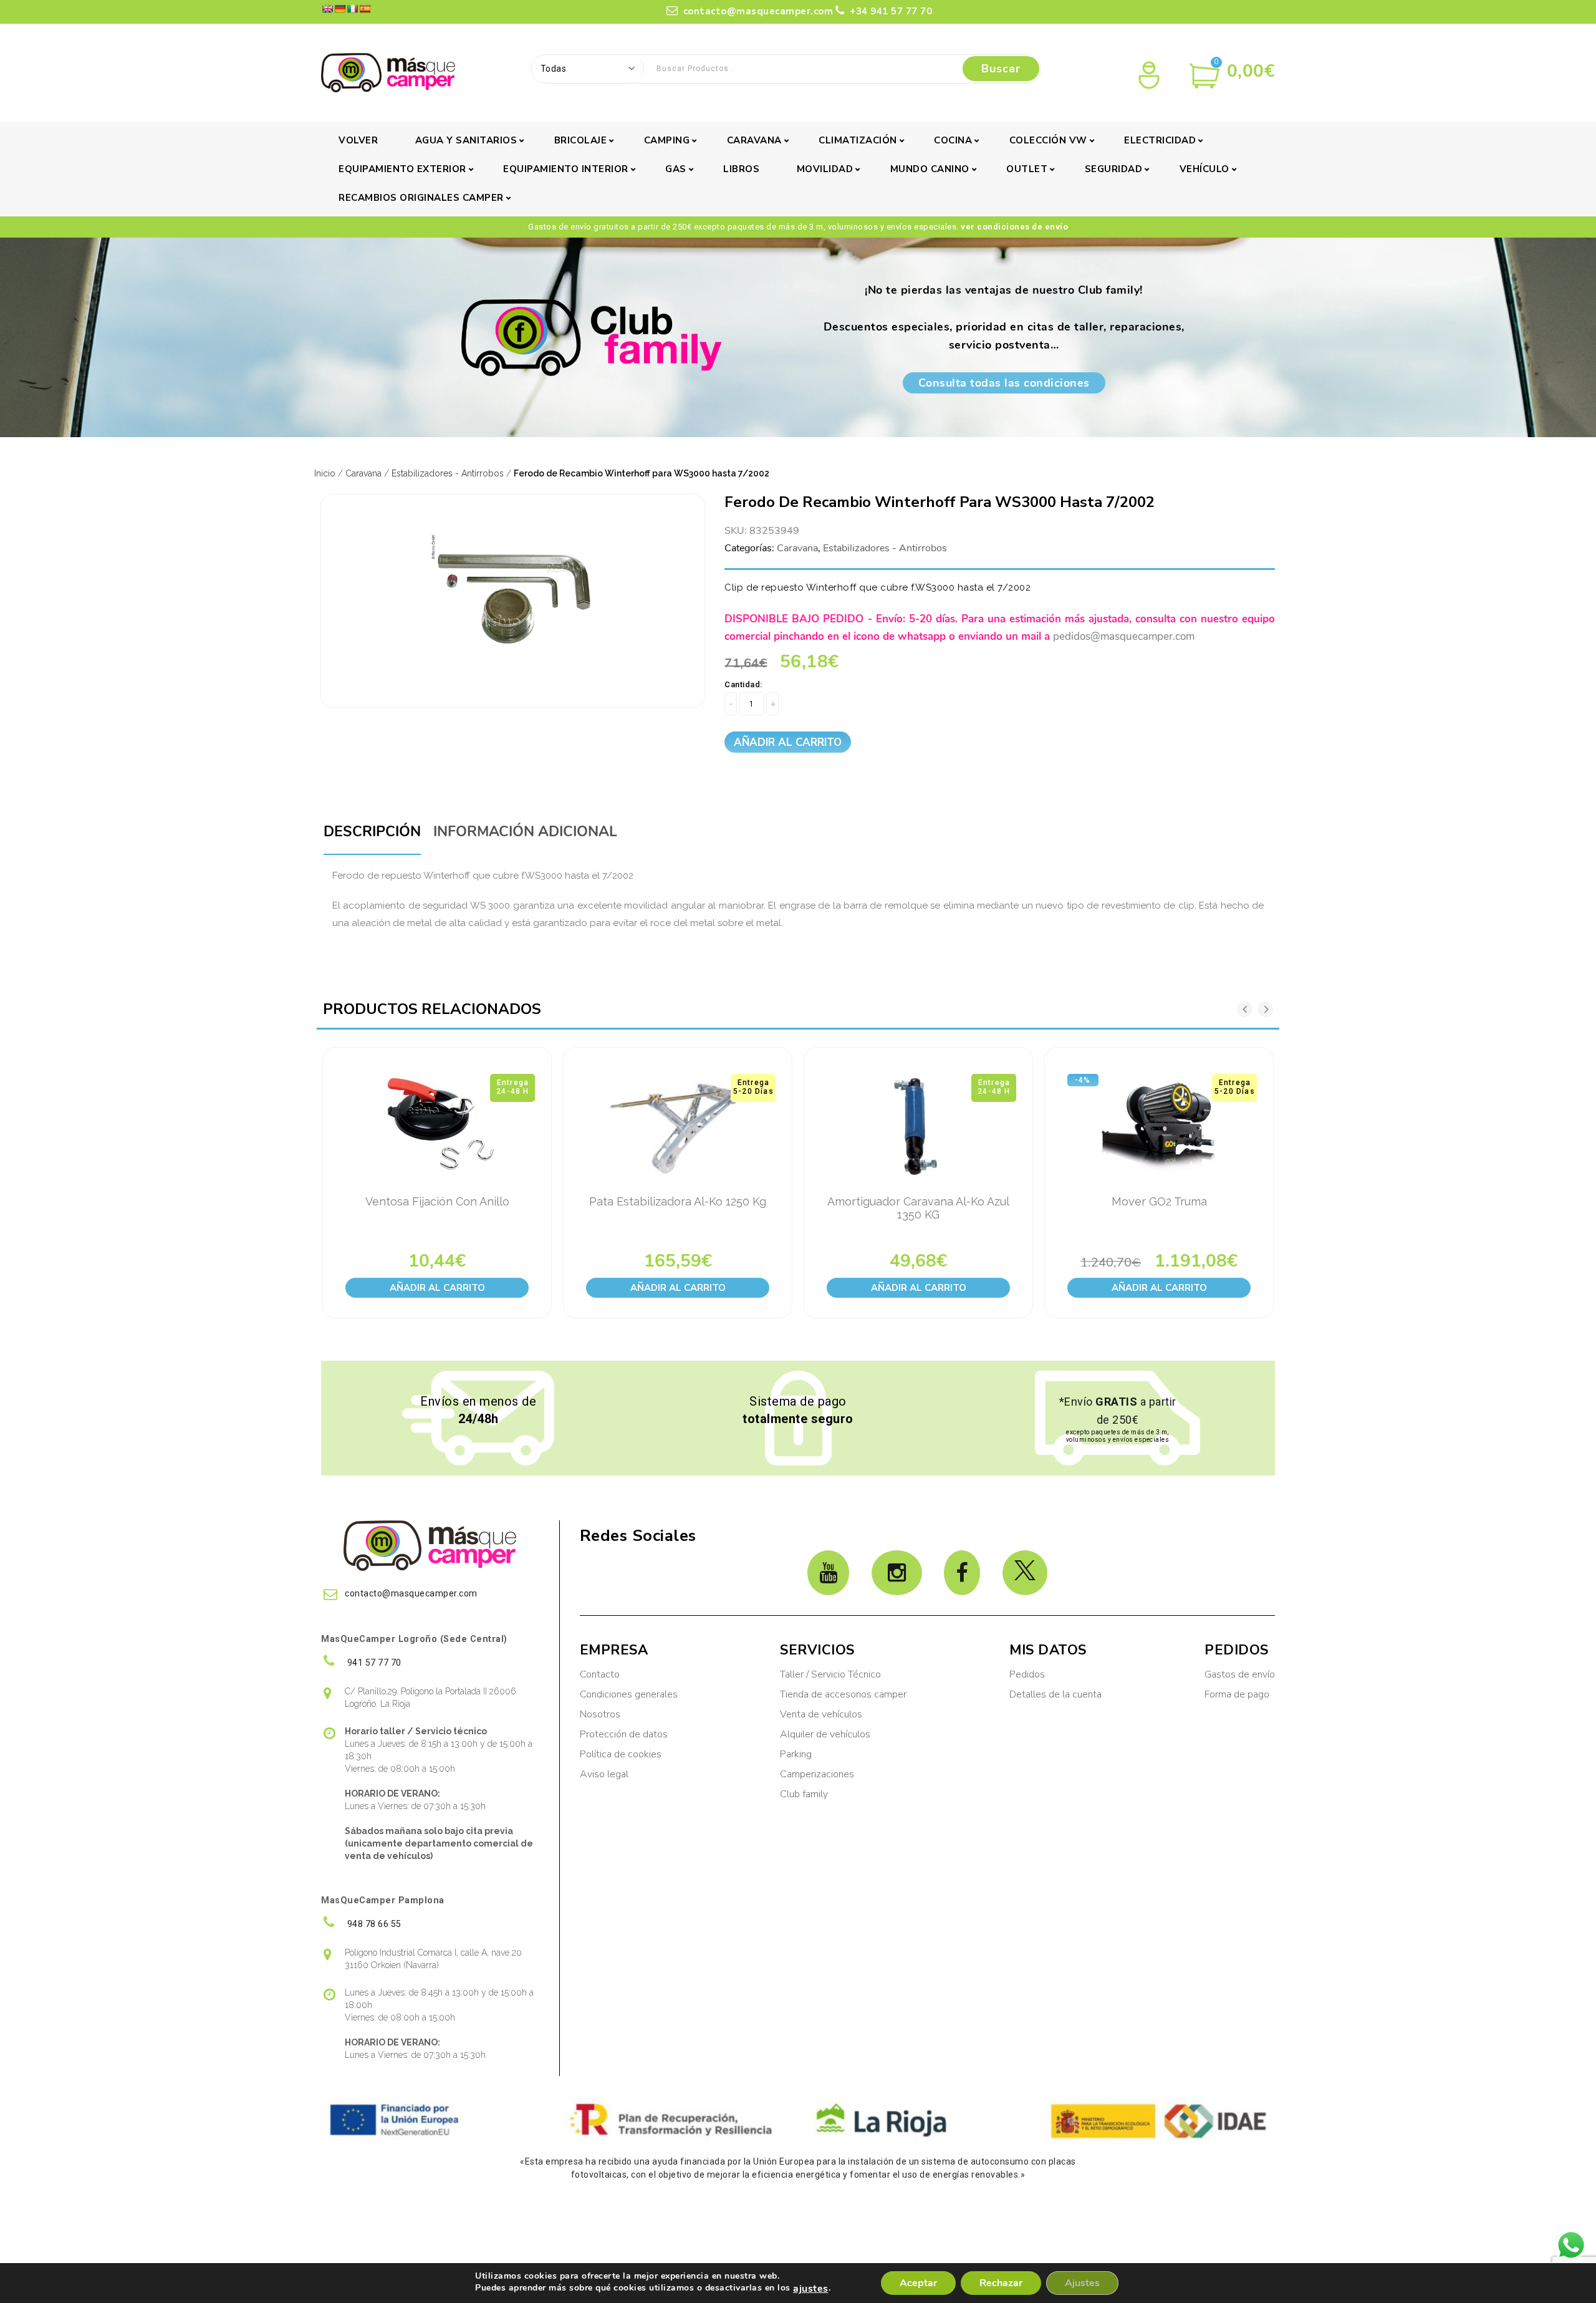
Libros (741, 169)
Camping (667, 140)
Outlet (1027, 169)
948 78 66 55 (373, 1924)
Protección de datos (624, 1734)
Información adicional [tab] (525, 832)
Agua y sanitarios (466, 140)
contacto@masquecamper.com (758, 11)
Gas (676, 169)
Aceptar (918, 2283)
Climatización (858, 140)
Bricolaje (581, 140)
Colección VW (1048, 140)
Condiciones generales (629, 1694)
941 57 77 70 (373, 1663)
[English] (327, 9)
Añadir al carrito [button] (437, 1288)
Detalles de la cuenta (1055, 1694)
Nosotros (600, 1714)
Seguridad (1114, 169)
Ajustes (1082, 2283)
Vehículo (1204, 169)
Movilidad (825, 169)
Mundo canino (930, 169)
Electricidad (1160, 140)
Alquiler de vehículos (825, 1734)
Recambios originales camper (421, 198)
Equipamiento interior (566, 169)
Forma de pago (1237, 1694)
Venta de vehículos (821, 1714)
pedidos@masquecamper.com (1124, 636)
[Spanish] (365, 9)
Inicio (325, 473)
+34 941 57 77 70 (890, 11)
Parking (797, 1754)
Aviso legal (604, 1774)
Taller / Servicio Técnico (830, 1674)
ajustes (811, 2289)
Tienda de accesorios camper (843, 1694)
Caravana (754, 140)
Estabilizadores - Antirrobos (448, 473)
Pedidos (1027, 1674)
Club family (804, 1794)
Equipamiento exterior (402, 169)
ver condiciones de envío (1014, 227)
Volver (358, 140)
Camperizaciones (817, 1774)
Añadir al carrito (788, 742)
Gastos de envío (1240, 1674)
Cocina (953, 140)
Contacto (600, 1674)
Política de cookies (621, 1754)
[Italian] (352, 9)
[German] (340, 9)
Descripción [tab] (372, 832)
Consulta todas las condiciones (1004, 383)
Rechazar (1001, 2283)
